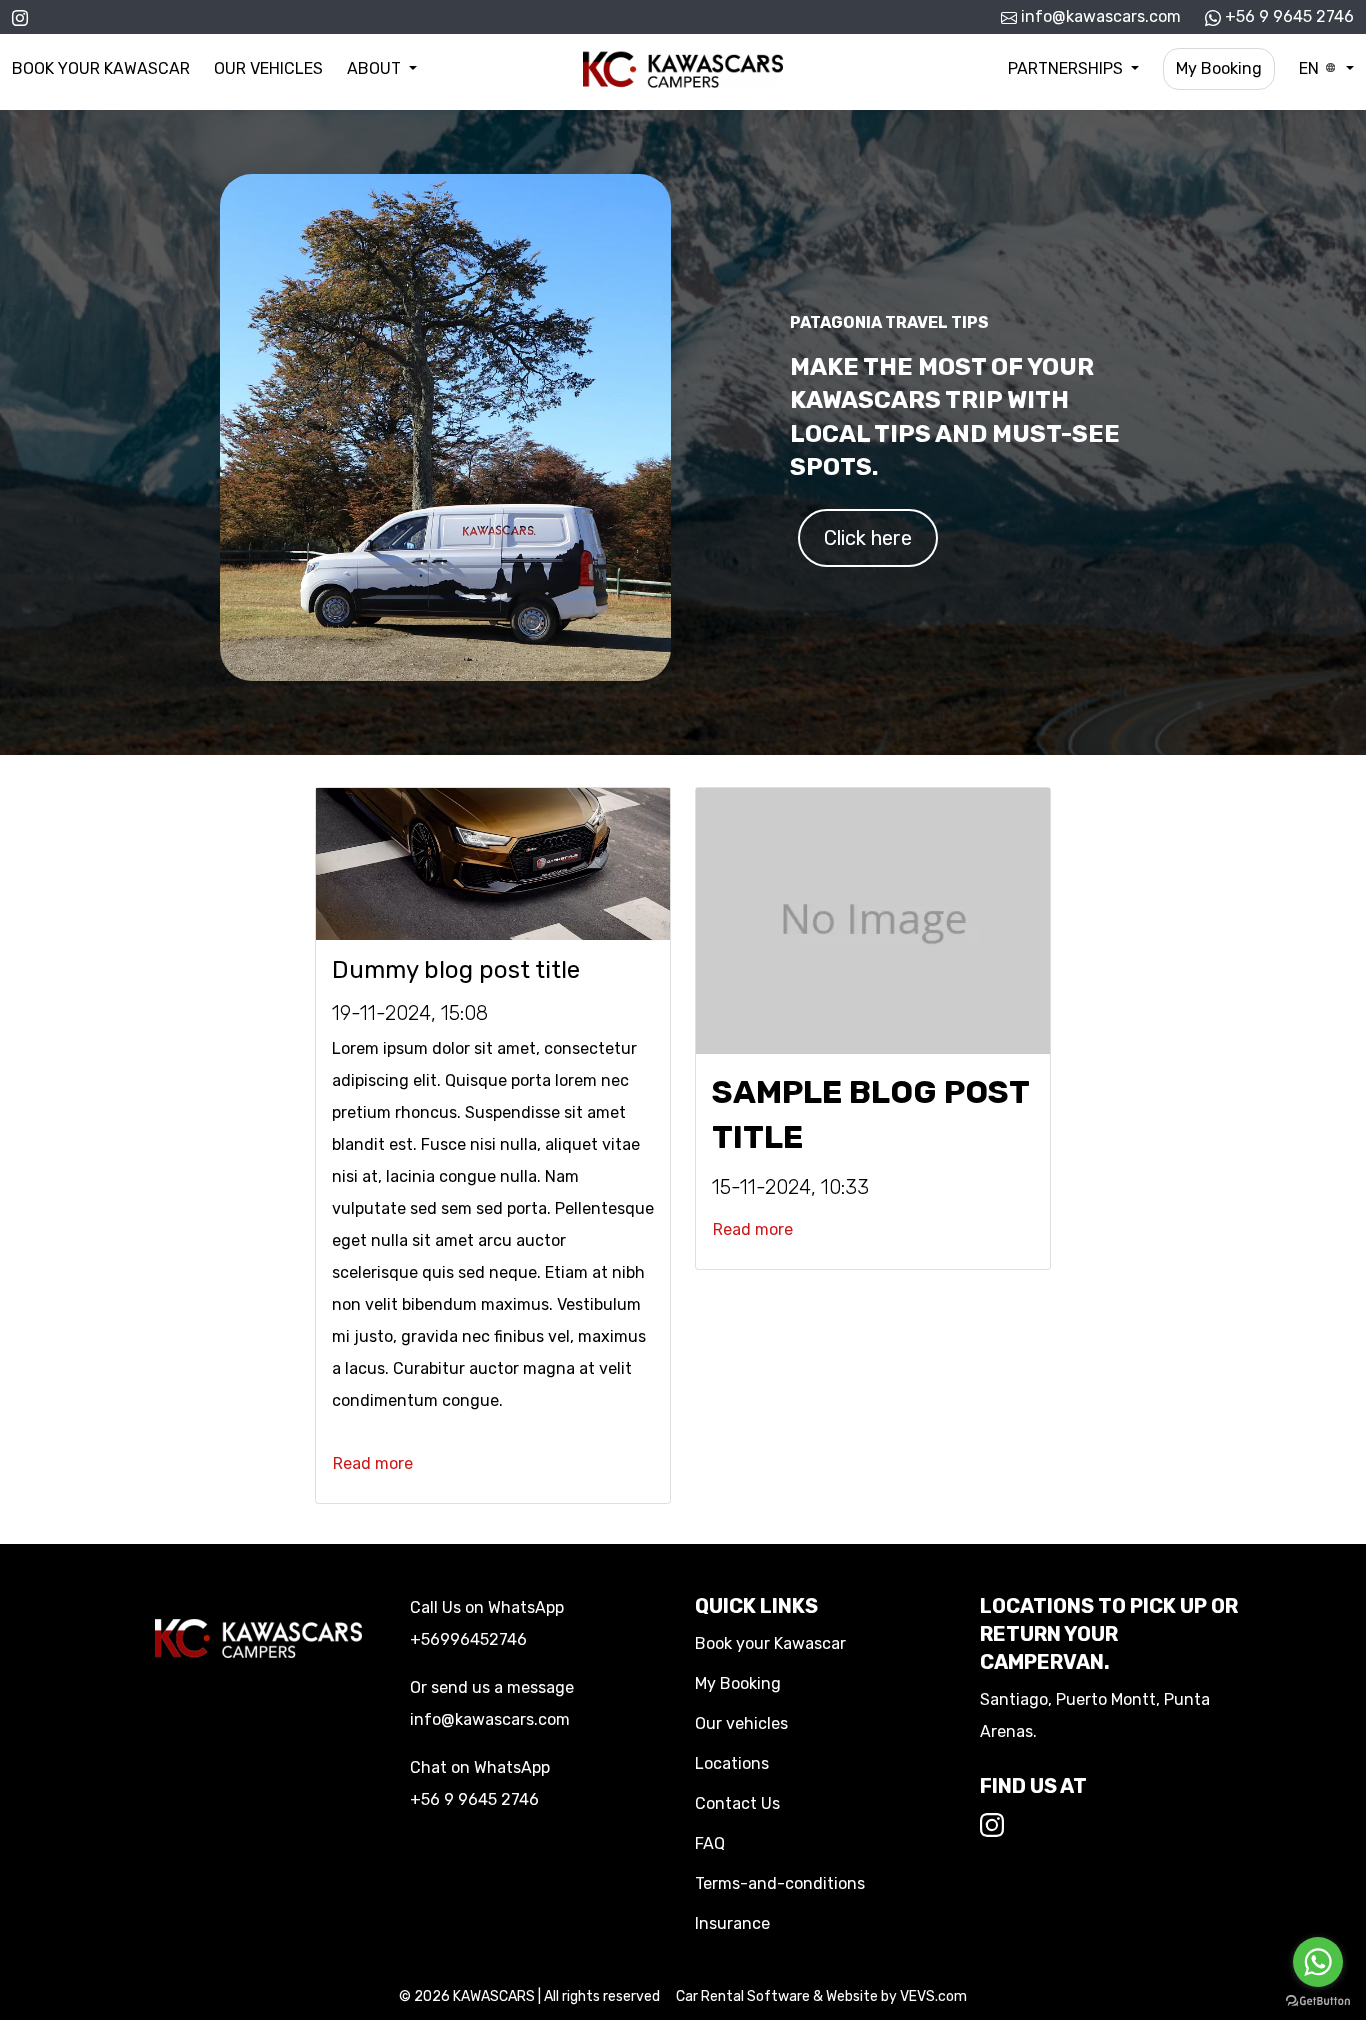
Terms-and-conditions (780, 1883)
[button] (382, 69)
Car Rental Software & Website (777, 1996)
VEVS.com (933, 1996)
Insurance (732, 1923)
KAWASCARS (494, 1996)
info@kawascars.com (1099, 16)
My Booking (1219, 68)
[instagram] (20, 16)
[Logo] (683, 68)
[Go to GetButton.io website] (1318, 2000)
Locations (732, 1763)
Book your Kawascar (101, 69)
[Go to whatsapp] (1318, 1962)
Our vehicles (268, 69)
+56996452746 (468, 1639)
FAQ (710, 1843)
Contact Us (737, 1803)
